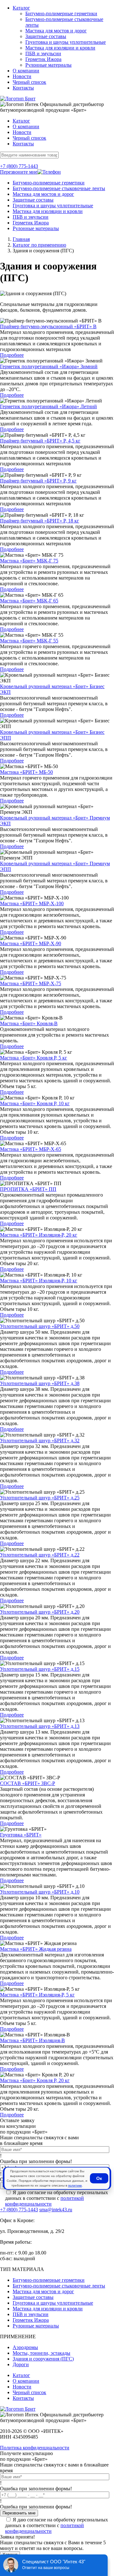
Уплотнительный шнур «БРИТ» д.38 (40, 1383)
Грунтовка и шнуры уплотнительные (66, 42)
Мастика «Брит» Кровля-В (29, 1023)
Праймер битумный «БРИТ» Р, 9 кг (38, 481)
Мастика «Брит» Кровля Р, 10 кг (35, 1103)
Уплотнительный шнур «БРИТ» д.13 (40, 1726)
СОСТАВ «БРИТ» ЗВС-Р (28, 1783)
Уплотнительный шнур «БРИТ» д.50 (40, 1326)
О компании (26, 71)
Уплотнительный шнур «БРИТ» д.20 (40, 1612)
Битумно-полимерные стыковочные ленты (59, 188)
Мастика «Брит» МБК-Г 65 (29, 601)
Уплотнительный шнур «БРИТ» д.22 (40, 1555)
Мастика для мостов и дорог (56, 31)
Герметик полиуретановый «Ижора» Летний (48, 406)
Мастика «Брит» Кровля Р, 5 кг (34, 1058)
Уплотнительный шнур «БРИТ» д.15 (40, 1669)
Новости (22, 76)
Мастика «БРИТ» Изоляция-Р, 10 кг (39, 1281)
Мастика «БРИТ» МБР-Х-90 (31, 943)
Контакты (23, 88)
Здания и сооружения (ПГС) (43, 2359)
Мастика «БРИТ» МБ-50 (26, 772)
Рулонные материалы (48, 65)
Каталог (21, 8)
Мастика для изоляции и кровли (60, 48)
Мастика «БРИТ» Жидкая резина (36, 1949)
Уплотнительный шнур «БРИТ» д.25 (40, 1498)
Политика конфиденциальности (35, 2448)
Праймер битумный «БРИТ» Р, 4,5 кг (40, 441)
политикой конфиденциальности (44, 2201)
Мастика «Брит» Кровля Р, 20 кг (35, 2080)
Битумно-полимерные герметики (61, 13)
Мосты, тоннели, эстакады (41, 2353)
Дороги (21, 2364)
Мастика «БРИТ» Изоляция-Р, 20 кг (39, 1235)
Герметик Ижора (43, 59)
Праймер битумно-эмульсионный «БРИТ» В (48, 326)
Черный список (29, 82)
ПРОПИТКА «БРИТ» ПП (28, 1189)
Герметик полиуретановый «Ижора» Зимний (49, 366)
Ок (99, 2178)
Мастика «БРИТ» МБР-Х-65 (31, 1149)
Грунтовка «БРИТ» (21, 1835)
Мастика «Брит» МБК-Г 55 (29, 641)
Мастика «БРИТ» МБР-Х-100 (32, 903)
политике (75, 2185)
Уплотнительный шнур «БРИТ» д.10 (40, 1892)
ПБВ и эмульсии (43, 53)
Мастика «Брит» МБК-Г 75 (29, 561)
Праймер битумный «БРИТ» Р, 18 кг (40, 521)
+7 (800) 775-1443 (19, 166)
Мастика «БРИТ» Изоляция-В (32, 2040)
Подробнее (12, 355)
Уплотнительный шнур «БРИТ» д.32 (40, 1441)
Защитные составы (46, 36)
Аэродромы (25, 2347)
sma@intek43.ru (56, 2210)
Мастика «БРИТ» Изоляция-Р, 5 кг (37, 1995)
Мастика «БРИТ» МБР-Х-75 (31, 983)
